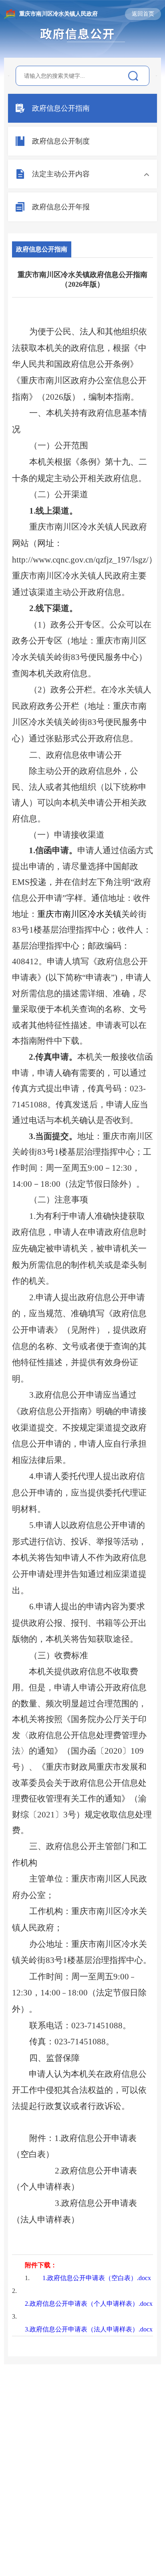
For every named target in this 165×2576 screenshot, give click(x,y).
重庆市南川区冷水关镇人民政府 (58, 14)
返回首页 (143, 14)
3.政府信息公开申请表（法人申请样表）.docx (89, 2329)
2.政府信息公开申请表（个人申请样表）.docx (89, 2304)
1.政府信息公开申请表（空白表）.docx (97, 2278)
